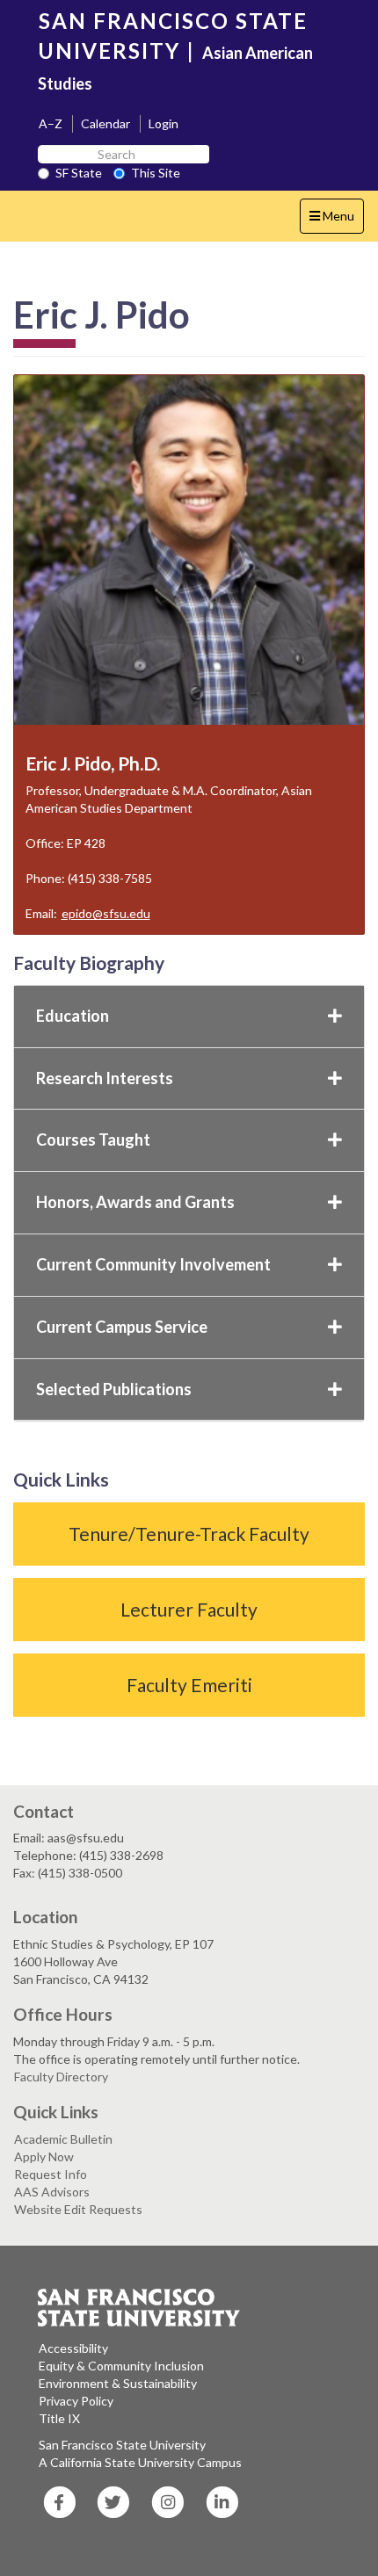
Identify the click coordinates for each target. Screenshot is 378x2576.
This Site (156, 173)
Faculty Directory (61, 2077)
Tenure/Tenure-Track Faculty (189, 1534)
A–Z (51, 123)
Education (73, 1016)
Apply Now (44, 2156)
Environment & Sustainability (118, 2383)
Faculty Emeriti (189, 1685)
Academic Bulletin (63, 2139)
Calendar (105, 123)
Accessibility (73, 2348)
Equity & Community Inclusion (121, 2366)
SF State (79, 173)
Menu (336, 221)
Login (164, 123)
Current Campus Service (122, 1327)
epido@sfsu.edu (106, 913)
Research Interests (105, 1078)
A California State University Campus (140, 2462)
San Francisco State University (122, 2445)
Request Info (51, 2174)
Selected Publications (114, 1389)
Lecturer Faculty (189, 1609)
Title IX (59, 2418)
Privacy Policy (76, 2401)
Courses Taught (93, 1140)
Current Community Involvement (153, 1264)
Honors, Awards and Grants (135, 1202)
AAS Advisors (52, 2192)
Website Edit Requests (78, 2209)
